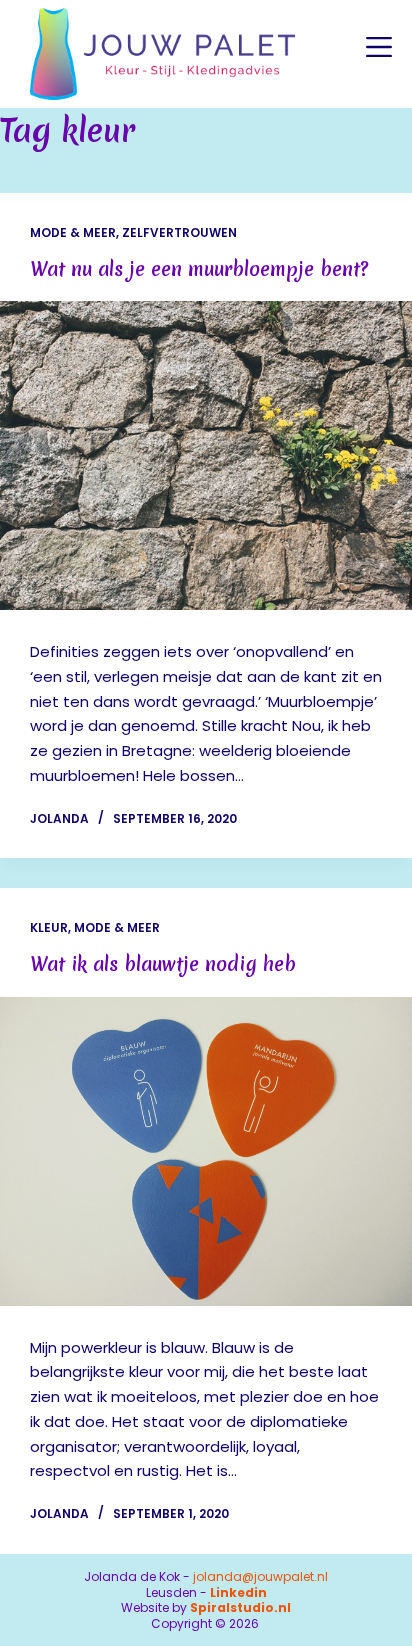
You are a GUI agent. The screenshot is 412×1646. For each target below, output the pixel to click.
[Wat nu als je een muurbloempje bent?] (206, 455)
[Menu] (379, 47)
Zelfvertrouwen (179, 232)
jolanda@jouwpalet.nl (260, 1576)
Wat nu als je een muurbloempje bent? (199, 269)
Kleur (49, 927)
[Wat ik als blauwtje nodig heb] (206, 1151)
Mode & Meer (73, 232)
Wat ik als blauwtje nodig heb (163, 964)
